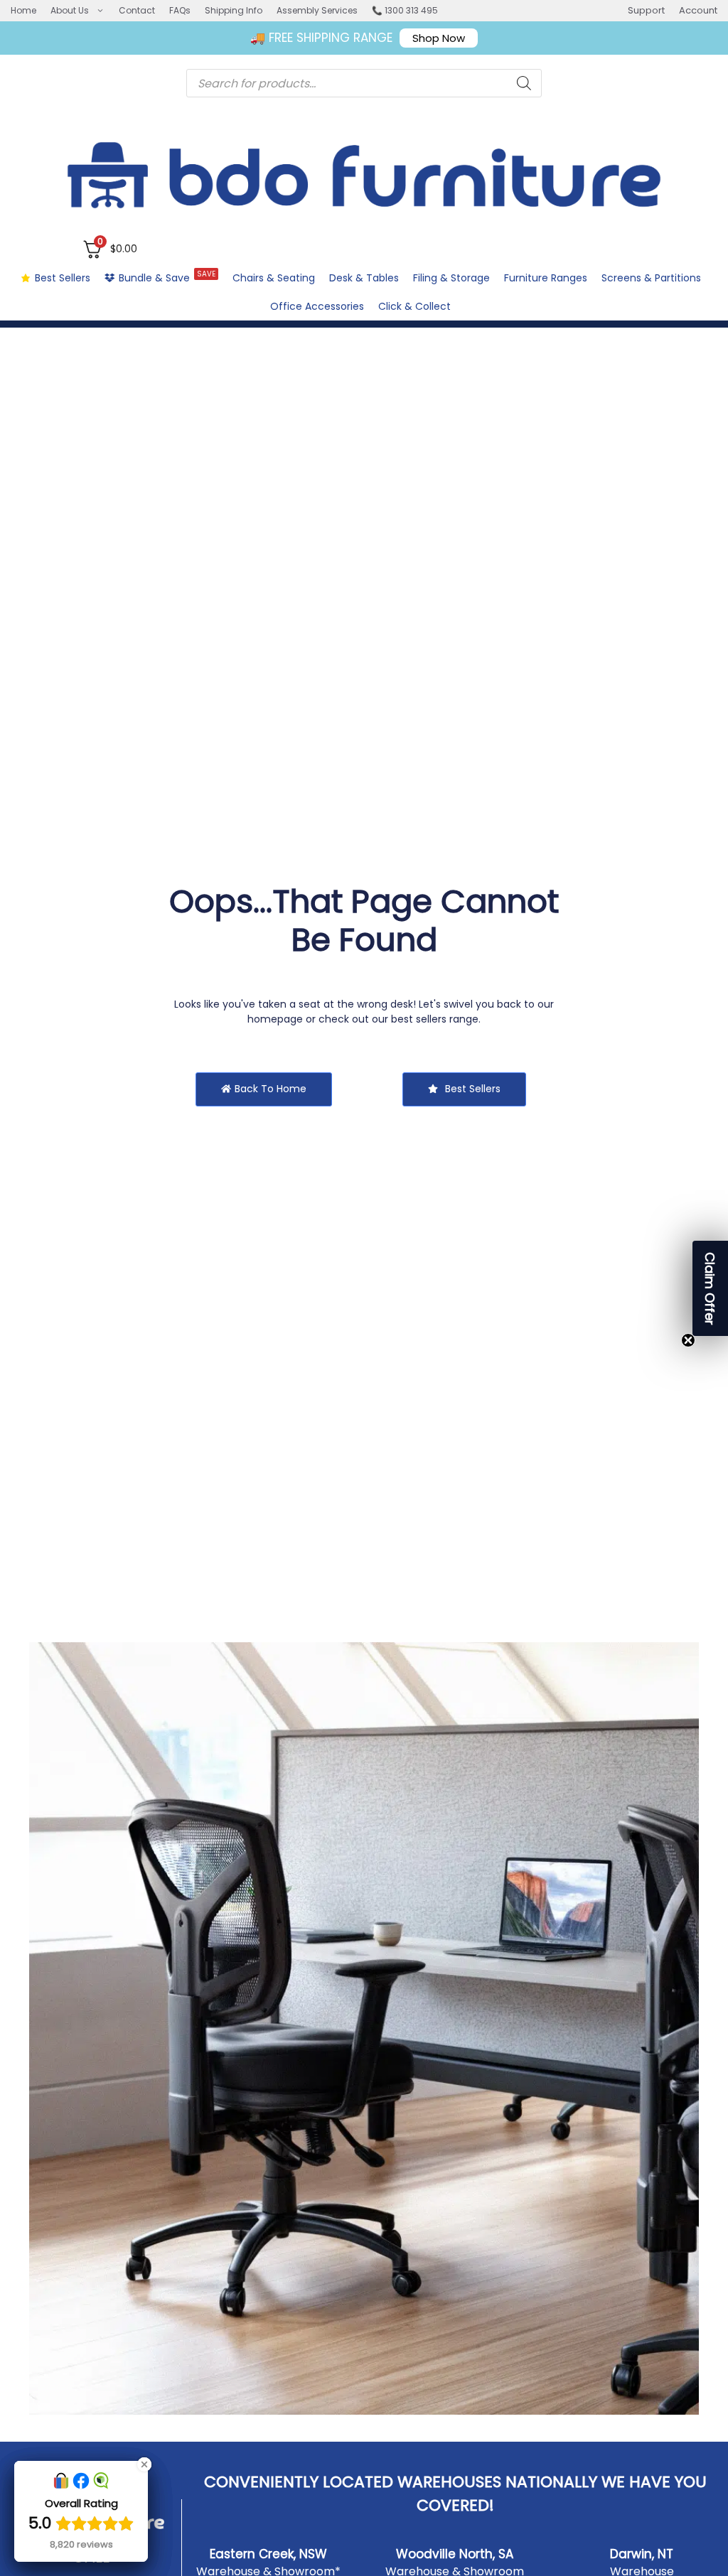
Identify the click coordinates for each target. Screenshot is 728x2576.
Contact (137, 10)
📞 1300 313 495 (405, 10)
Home (23, 10)
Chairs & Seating (274, 278)
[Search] (524, 83)
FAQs (180, 10)
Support (646, 10)
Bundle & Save (167, 277)
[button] (710, 1288)
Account (698, 10)
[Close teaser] (688, 1340)
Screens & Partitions (651, 278)
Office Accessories (317, 306)
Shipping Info (234, 10)
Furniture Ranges (546, 278)
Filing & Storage (451, 278)
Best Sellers (63, 278)
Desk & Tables (364, 278)
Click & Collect (414, 306)
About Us (70, 10)
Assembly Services (317, 10)
